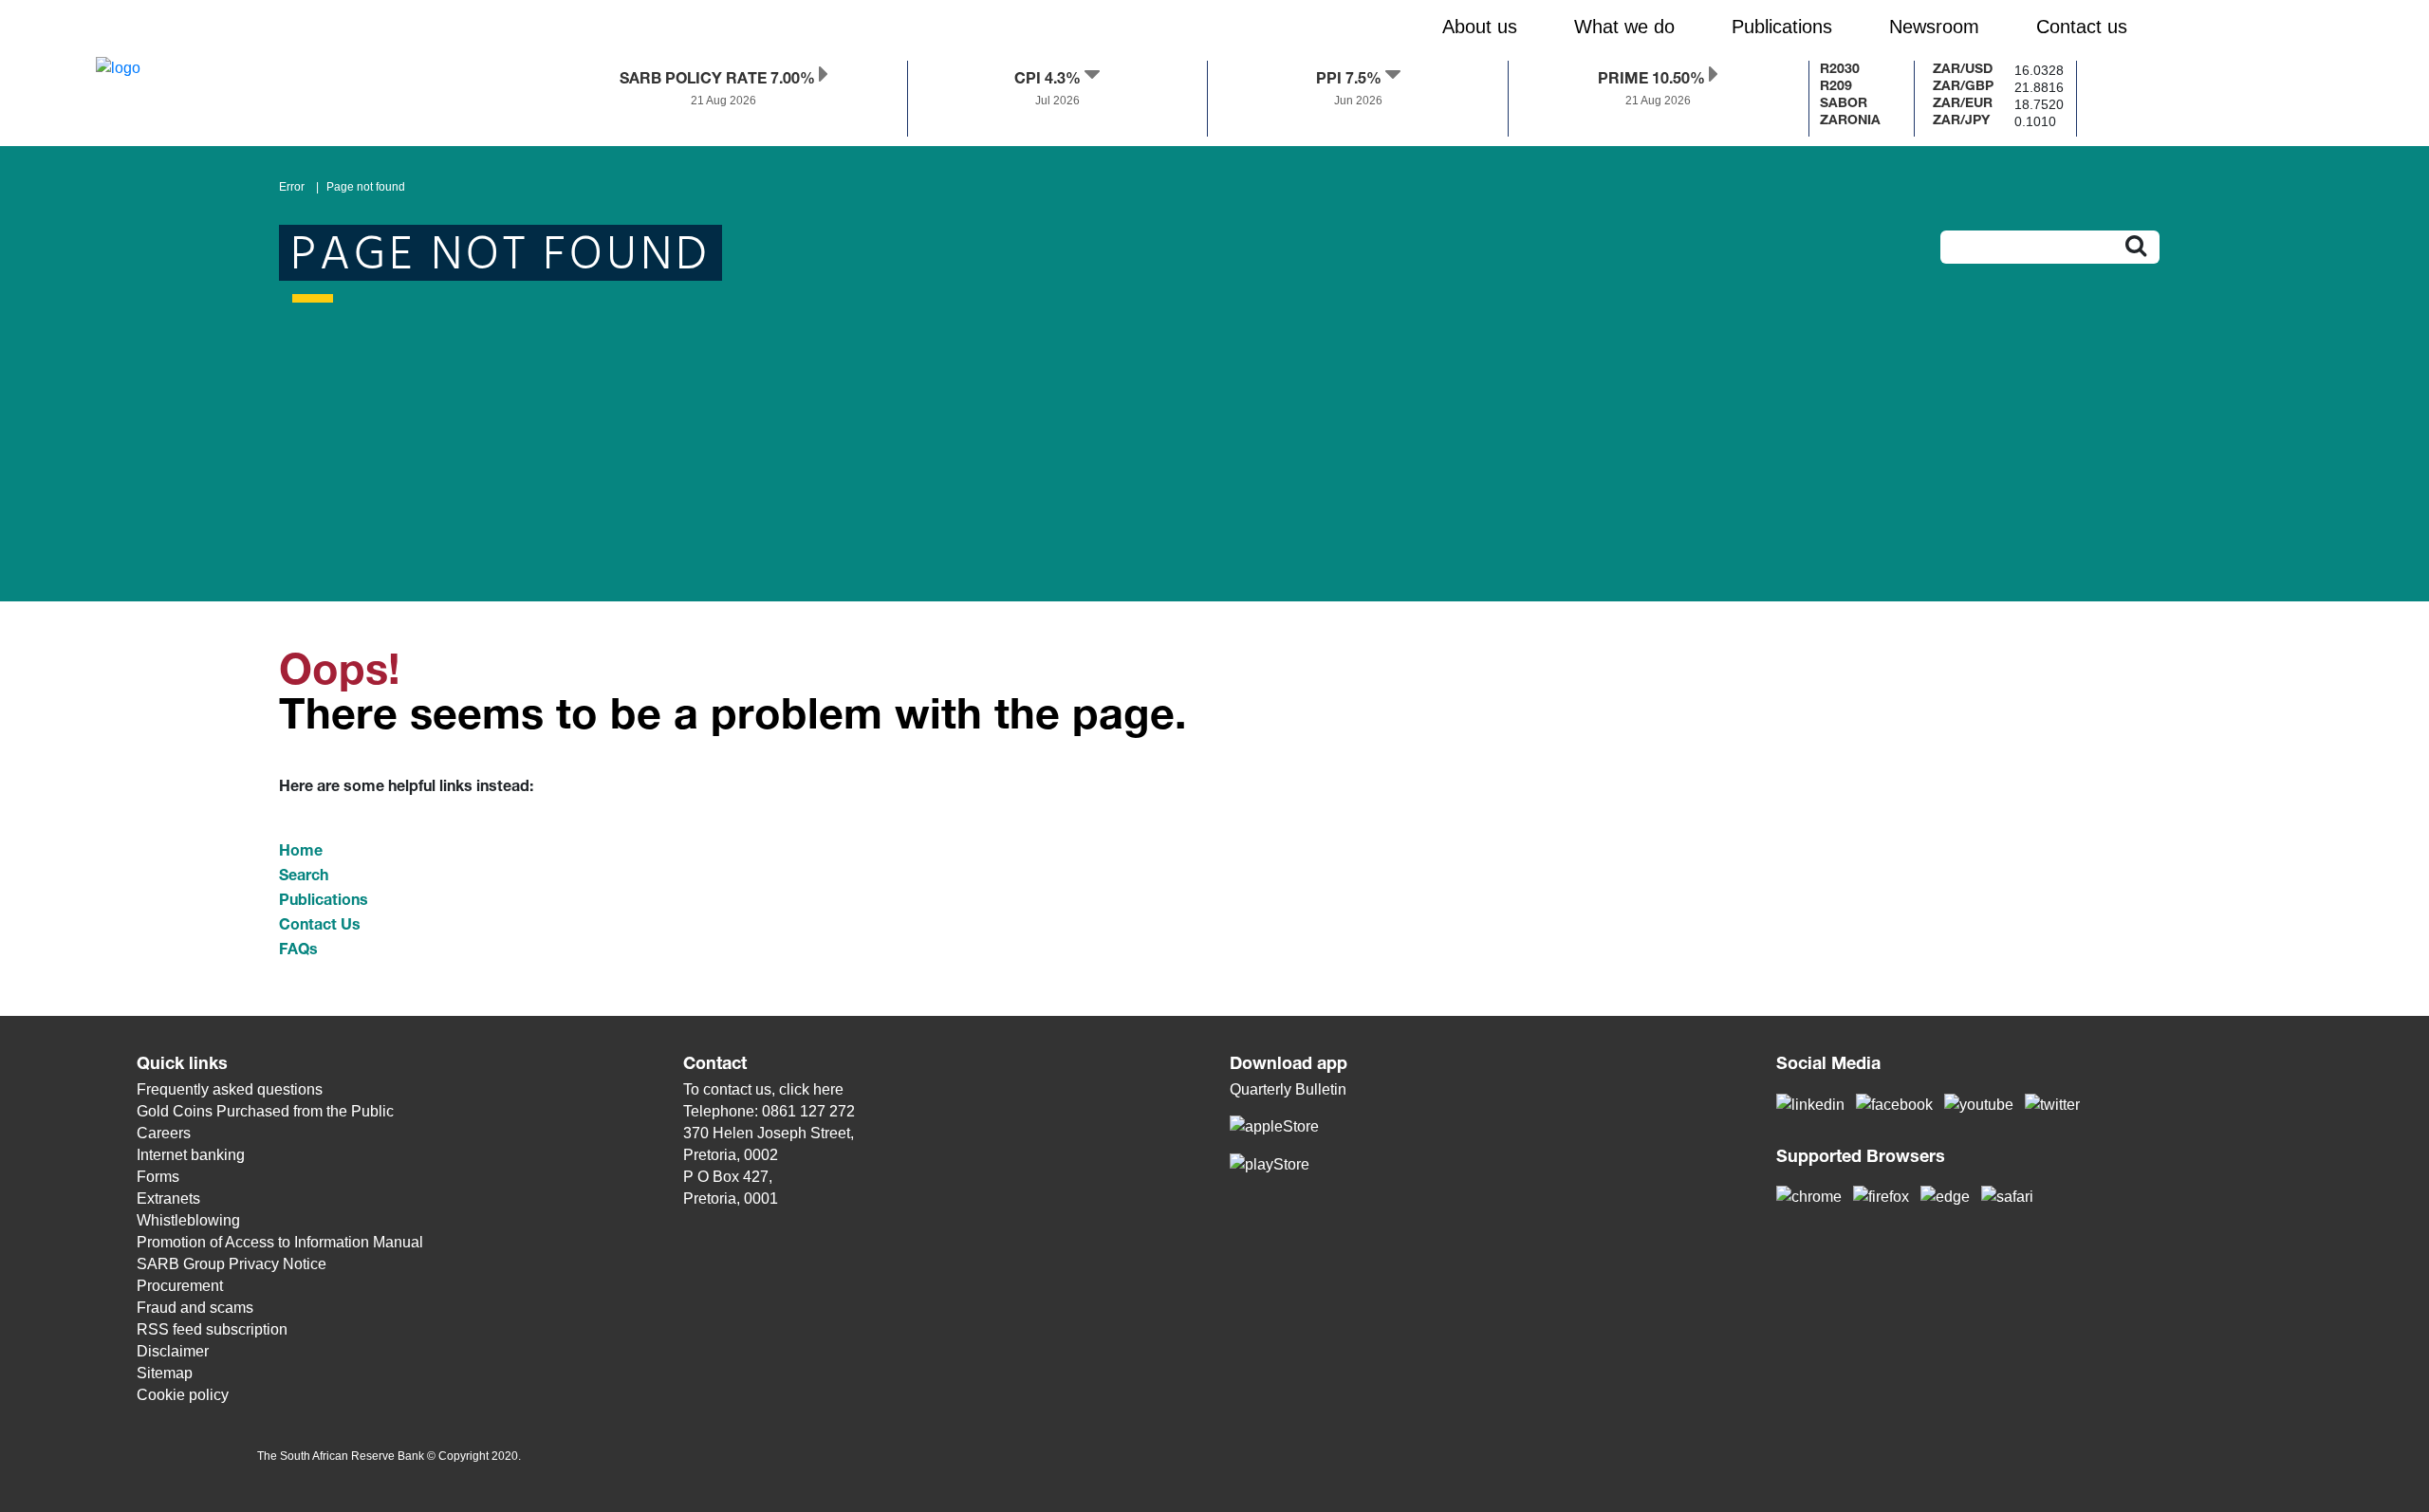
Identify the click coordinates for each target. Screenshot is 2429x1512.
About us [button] (1480, 27)
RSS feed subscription (212, 1329)
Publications (324, 902)
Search (304, 877)
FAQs (298, 951)
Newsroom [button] (1934, 27)
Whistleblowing (188, 1220)
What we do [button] (1624, 27)
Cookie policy (183, 1395)
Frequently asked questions (230, 1089)
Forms (158, 1177)
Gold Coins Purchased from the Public (265, 1111)
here (828, 1089)
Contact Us (320, 927)
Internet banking (191, 1155)
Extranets (168, 1199)
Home (301, 853)
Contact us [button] (2082, 27)
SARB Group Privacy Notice (232, 1264)
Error (292, 187)
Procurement (180, 1286)
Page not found (366, 187)
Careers (164, 1133)
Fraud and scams (195, 1308)
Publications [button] (1782, 27)
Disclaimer (173, 1351)
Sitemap (165, 1373)
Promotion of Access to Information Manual (280, 1242)
